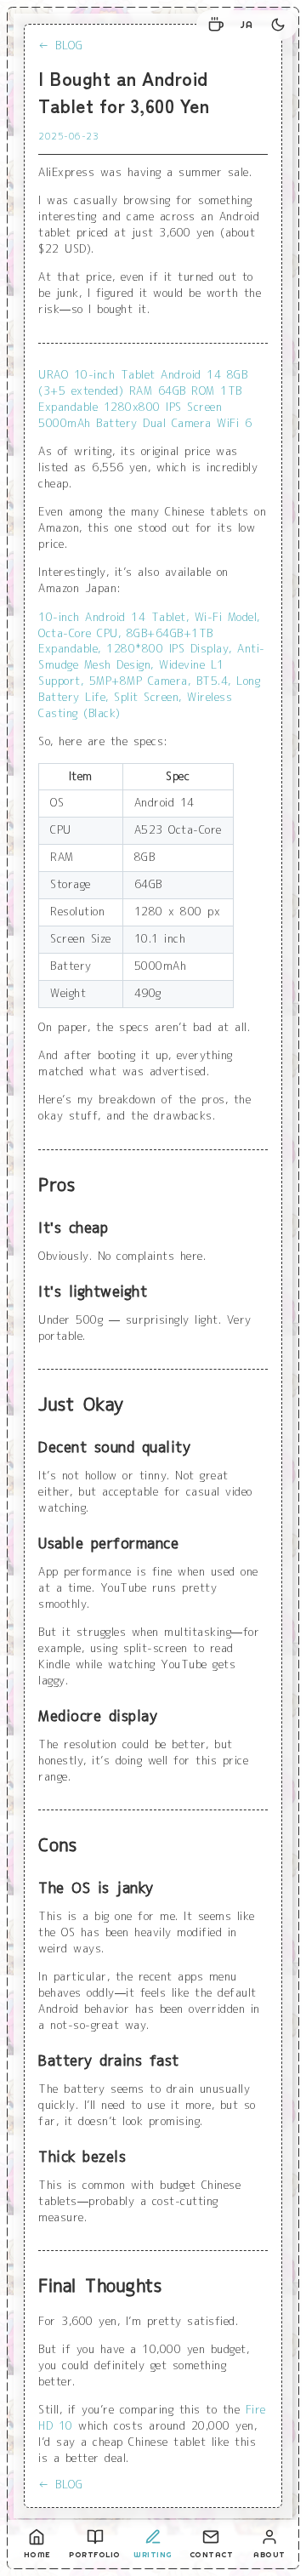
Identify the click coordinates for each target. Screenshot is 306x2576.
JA (247, 25)
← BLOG (60, 46)
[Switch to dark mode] (278, 25)
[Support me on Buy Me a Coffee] (216, 25)
